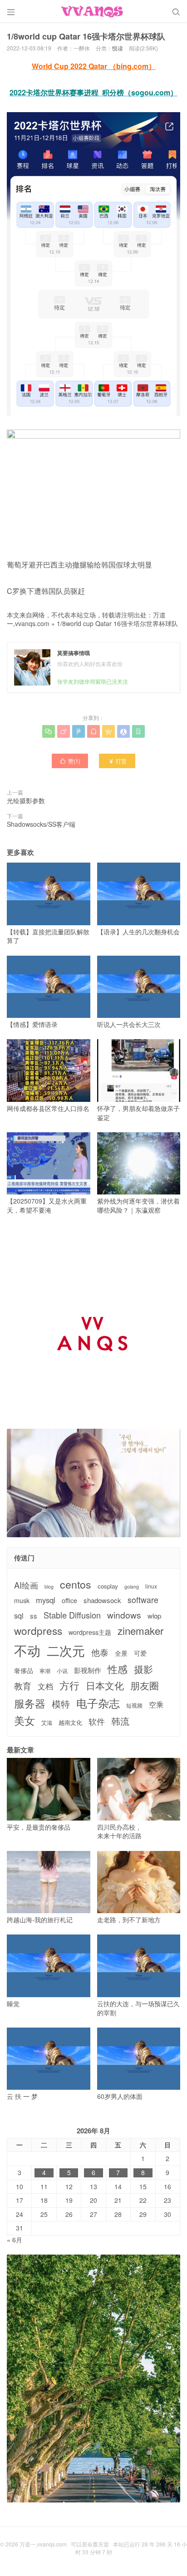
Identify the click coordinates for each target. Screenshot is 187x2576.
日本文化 (105, 1685)
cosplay (108, 1586)
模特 (61, 1704)
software (143, 1600)
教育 (23, 1685)
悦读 (118, 48)
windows (124, 1615)
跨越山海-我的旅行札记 (40, 1920)
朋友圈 (145, 1685)
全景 (121, 1653)
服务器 (30, 1703)
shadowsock (102, 1600)
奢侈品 (24, 1670)
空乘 (156, 1705)
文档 (45, 1686)
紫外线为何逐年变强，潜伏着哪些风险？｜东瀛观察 (138, 1205)
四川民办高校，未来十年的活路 (119, 1831)
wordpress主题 (90, 1632)
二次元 (66, 1650)
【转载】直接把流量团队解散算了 (48, 936)
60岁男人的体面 (120, 2096)
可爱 (140, 1653)
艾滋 (47, 1722)
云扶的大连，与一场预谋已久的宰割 (138, 2008)
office (69, 1601)
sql (19, 1616)
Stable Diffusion (72, 1615)
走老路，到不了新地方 (129, 1920)
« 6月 (15, 2240)
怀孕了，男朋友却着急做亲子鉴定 (138, 1113)
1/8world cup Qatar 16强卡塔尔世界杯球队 (117, 623)
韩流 (120, 1721)
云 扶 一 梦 (22, 2096)
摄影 (143, 1669)
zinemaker (140, 1631)
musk (22, 1601)
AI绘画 (26, 1585)
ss (34, 1616)
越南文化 (70, 1722)
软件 (97, 1721)
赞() (70, 761)
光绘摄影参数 (26, 800)
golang (132, 1587)
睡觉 (13, 2004)
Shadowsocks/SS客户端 (41, 824)
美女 (25, 1720)
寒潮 (45, 1671)
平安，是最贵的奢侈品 (39, 1827)
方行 (69, 1685)
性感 (118, 1669)
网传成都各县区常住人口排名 (48, 1108)
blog (49, 1587)
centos (76, 1584)
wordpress (38, 1631)
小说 (62, 1671)
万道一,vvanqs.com (43, 2544)
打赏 (117, 761)
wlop (154, 1616)
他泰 (100, 1652)
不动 (27, 1650)
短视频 (134, 1705)
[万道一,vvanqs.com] (93, 11)
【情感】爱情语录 (32, 1024)
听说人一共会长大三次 (129, 1024)
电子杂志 (98, 1703)
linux (151, 1586)
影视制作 (88, 1670)
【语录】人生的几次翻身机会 (138, 932)
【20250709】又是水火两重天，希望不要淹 (47, 1205)
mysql (46, 1600)
